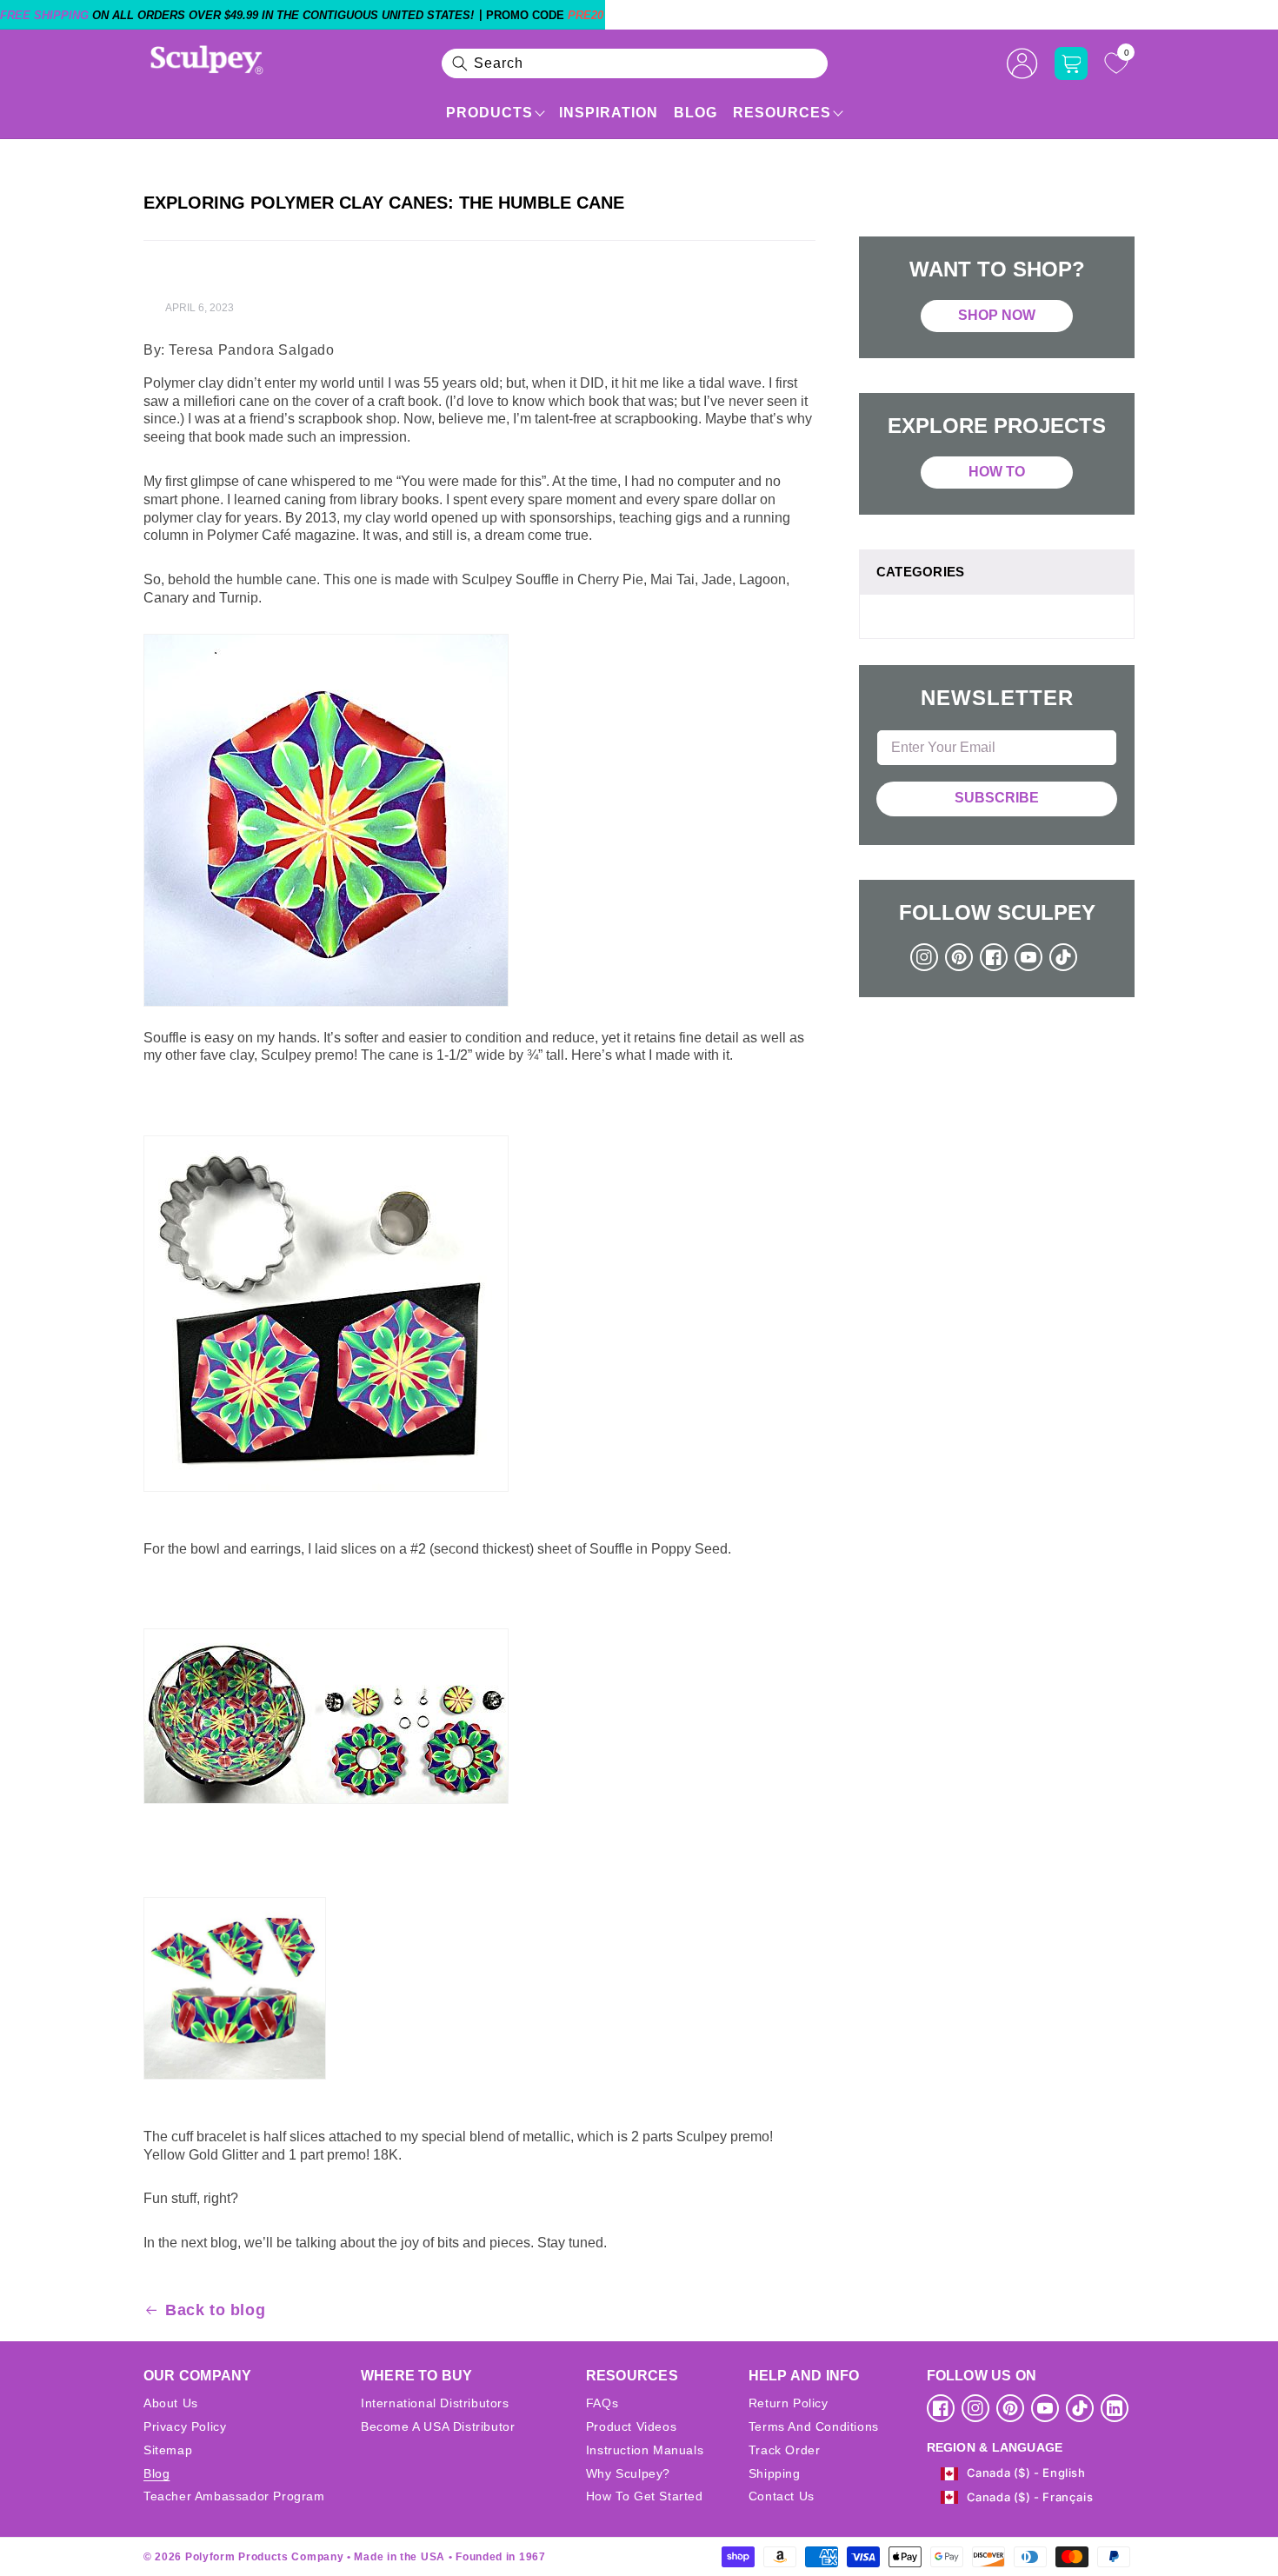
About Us (171, 2403)
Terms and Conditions (814, 2426)
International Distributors (435, 2403)
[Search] (460, 63)
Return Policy (789, 2403)
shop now (997, 315)
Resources (782, 113)
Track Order (785, 2450)
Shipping (775, 2473)
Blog (696, 113)
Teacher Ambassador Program (234, 2496)
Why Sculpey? (628, 2473)
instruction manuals (645, 2450)
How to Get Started (645, 2496)
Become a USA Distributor (438, 2426)
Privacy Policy (185, 2426)
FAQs (602, 2403)
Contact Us (782, 2496)
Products (489, 113)
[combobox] (635, 63)
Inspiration (609, 113)
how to (997, 472)
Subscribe (997, 798)
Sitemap (168, 2450)
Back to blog (215, 2310)
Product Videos (631, 2426)
